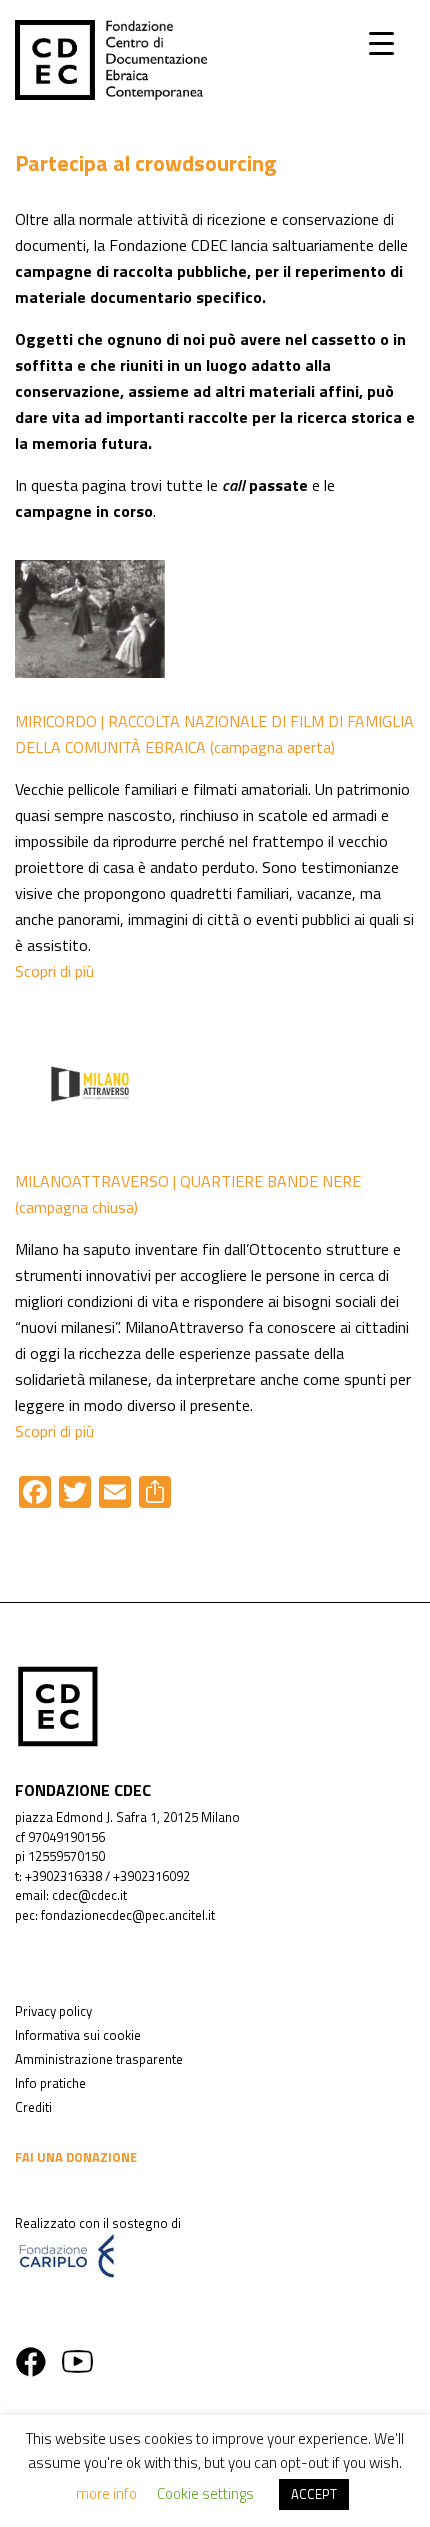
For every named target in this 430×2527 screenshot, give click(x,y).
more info (106, 2493)
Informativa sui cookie (78, 2035)
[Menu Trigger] (381, 42)
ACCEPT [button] (314, 2494)
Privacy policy (53, 2011)
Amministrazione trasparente (99, 2059)
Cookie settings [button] (205, 2493)
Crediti (33, 2107)
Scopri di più (54, 971)
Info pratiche (50, 2083)
